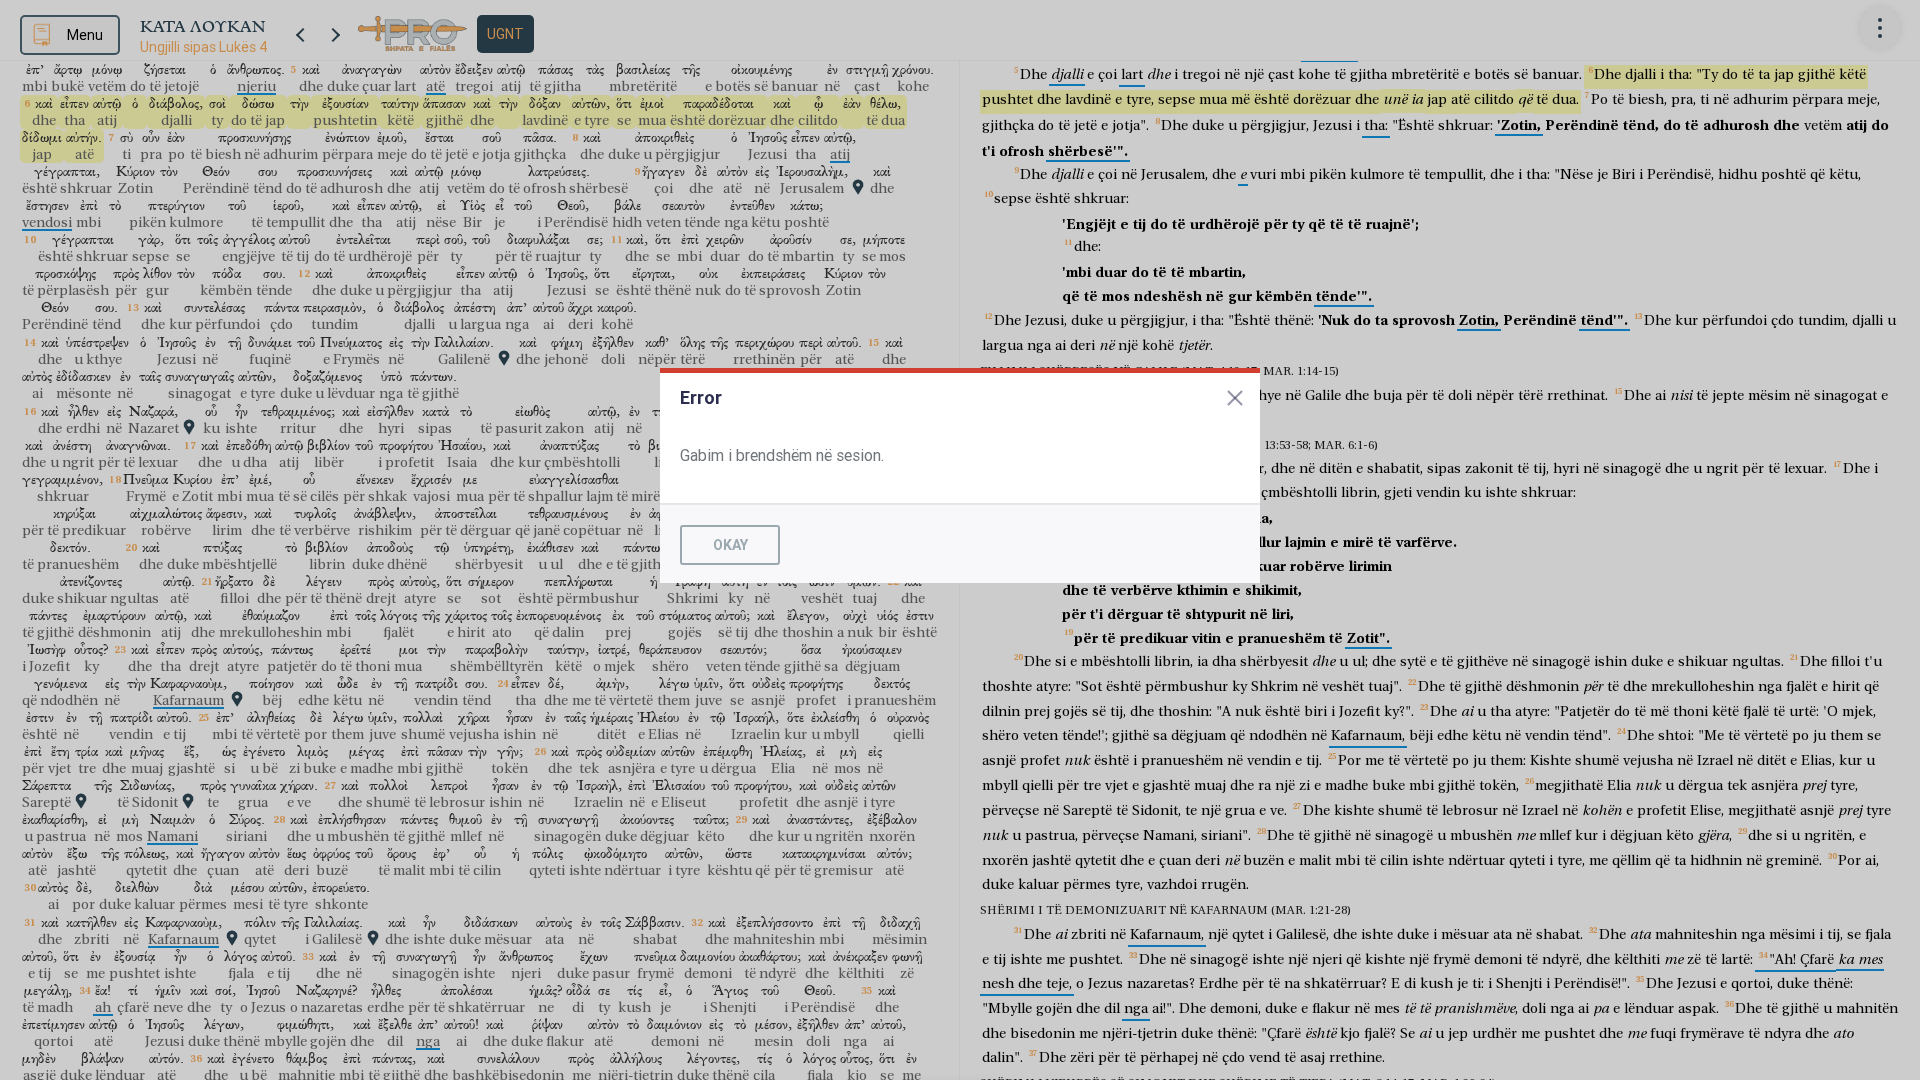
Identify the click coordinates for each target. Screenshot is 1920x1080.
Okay (730, 545)
